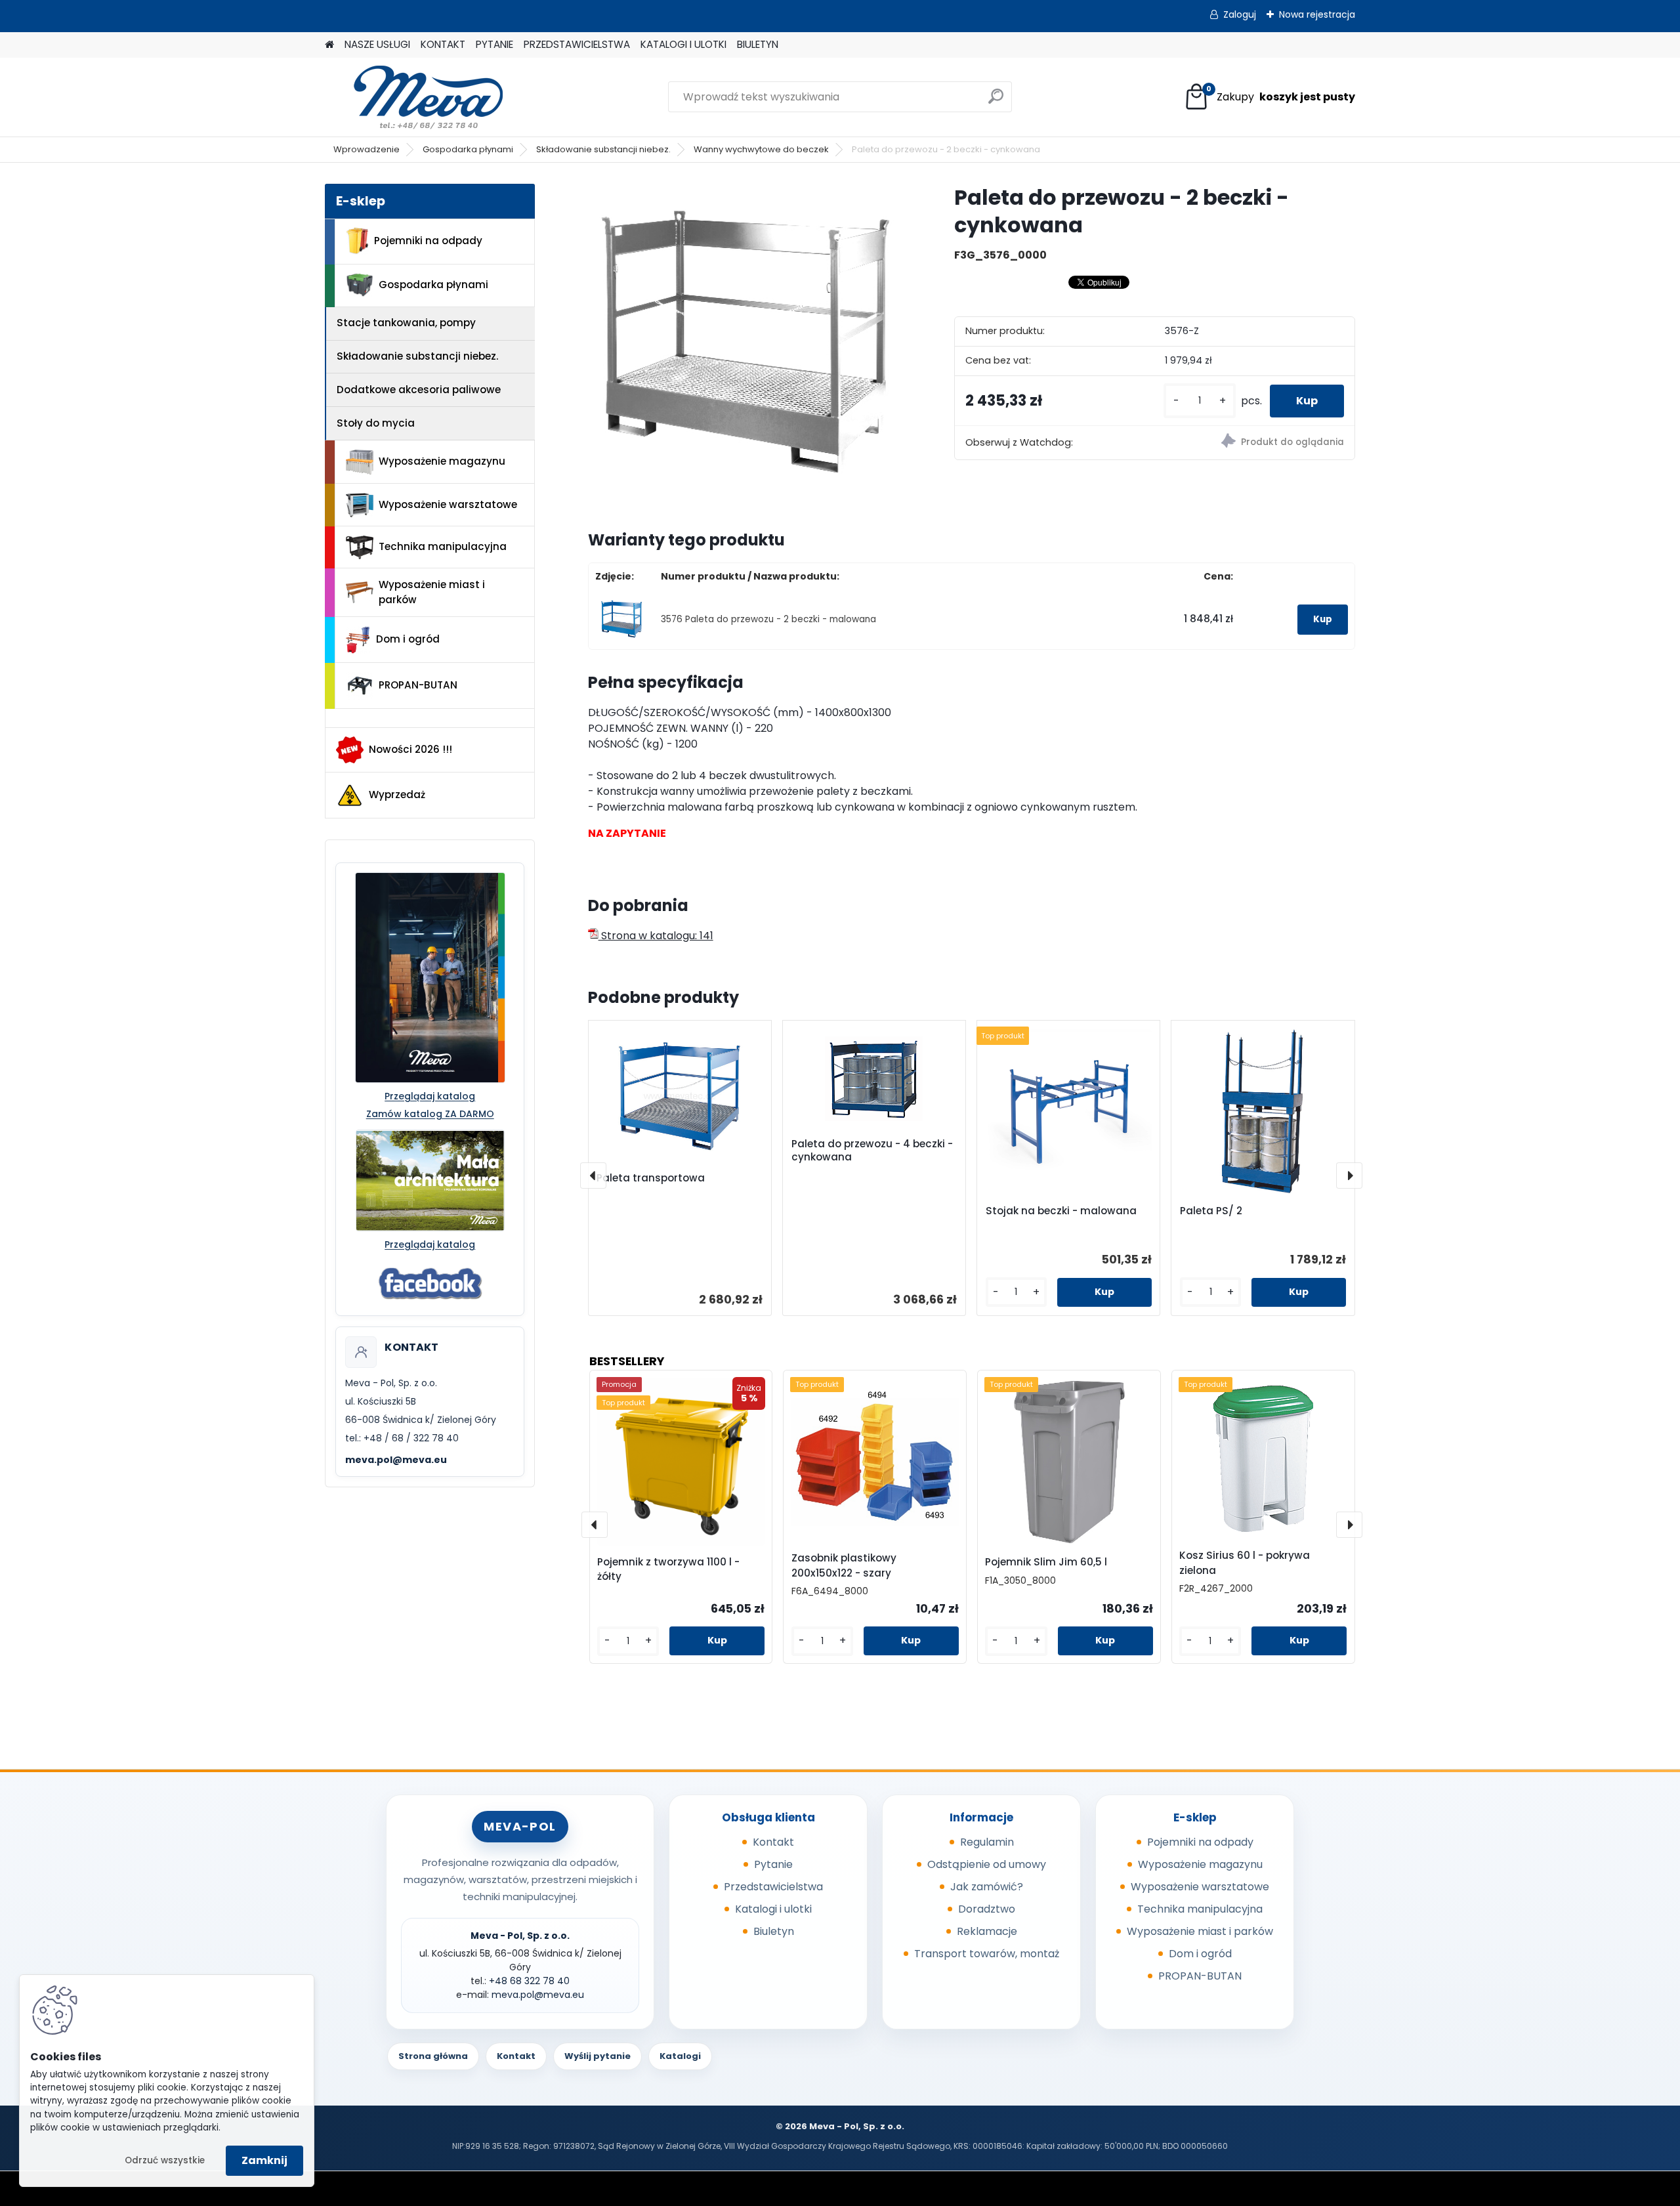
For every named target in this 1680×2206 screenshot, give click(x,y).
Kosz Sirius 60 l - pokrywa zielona (1245, 1563)
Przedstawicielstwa (773, 1887)
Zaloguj (1240, 14)
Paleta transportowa (651, 1178)
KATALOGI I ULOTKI (683, 44)
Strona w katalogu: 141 (656, 936)
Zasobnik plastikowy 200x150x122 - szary (844, 1565)
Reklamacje (987, 1931)
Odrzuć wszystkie (165, 2160)
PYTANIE (494, 44)
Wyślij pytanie (598, 2056)
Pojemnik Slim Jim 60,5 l (1046, 1562)
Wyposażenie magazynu (442, 461)
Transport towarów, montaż (987, 1954)
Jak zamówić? (987, 1887)
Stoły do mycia (376, 423)
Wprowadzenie (367, 149)
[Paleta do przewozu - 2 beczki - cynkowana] (750, 346)
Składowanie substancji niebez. (603, 149)
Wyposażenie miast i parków (432, 592)
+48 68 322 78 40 (529, 1981)
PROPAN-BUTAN (418, 685)
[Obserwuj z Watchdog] (1254, 443)
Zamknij (264, 2160)
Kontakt (773, 1842)
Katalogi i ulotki (773, 1909)
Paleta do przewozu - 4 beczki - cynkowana (872, 1151)
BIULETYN (758, 44)
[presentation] (593, 1176)
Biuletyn (774, 1931)
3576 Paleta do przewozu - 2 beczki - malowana (768, 619)
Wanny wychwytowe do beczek (761, 149)
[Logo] (415, 97)
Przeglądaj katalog (430, 1096)
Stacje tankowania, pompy (406, 323)
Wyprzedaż (397, 795)
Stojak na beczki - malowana (1061, 1211)
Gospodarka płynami (468, 149)
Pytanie (773, 1864)
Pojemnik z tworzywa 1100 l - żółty (668, 1569)
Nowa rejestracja (1317, 14)
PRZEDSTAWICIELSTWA (577, 44)
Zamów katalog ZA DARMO (430, 1114)
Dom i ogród (408, 639)
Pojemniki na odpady (428, 241)
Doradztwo (987, 1909)
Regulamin (987, 1842)
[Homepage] (329, 45)
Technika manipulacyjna (443, 546)
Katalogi (680, 2056)
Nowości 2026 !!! (410, 749)
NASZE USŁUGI (377, 44)
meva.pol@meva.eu (396, 1460)
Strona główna (433, 2056)
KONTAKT (443, 44)
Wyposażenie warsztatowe (448, 504)
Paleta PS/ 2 (1211, 1211)
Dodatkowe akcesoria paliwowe (419, 390)
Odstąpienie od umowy (987, 1864)
